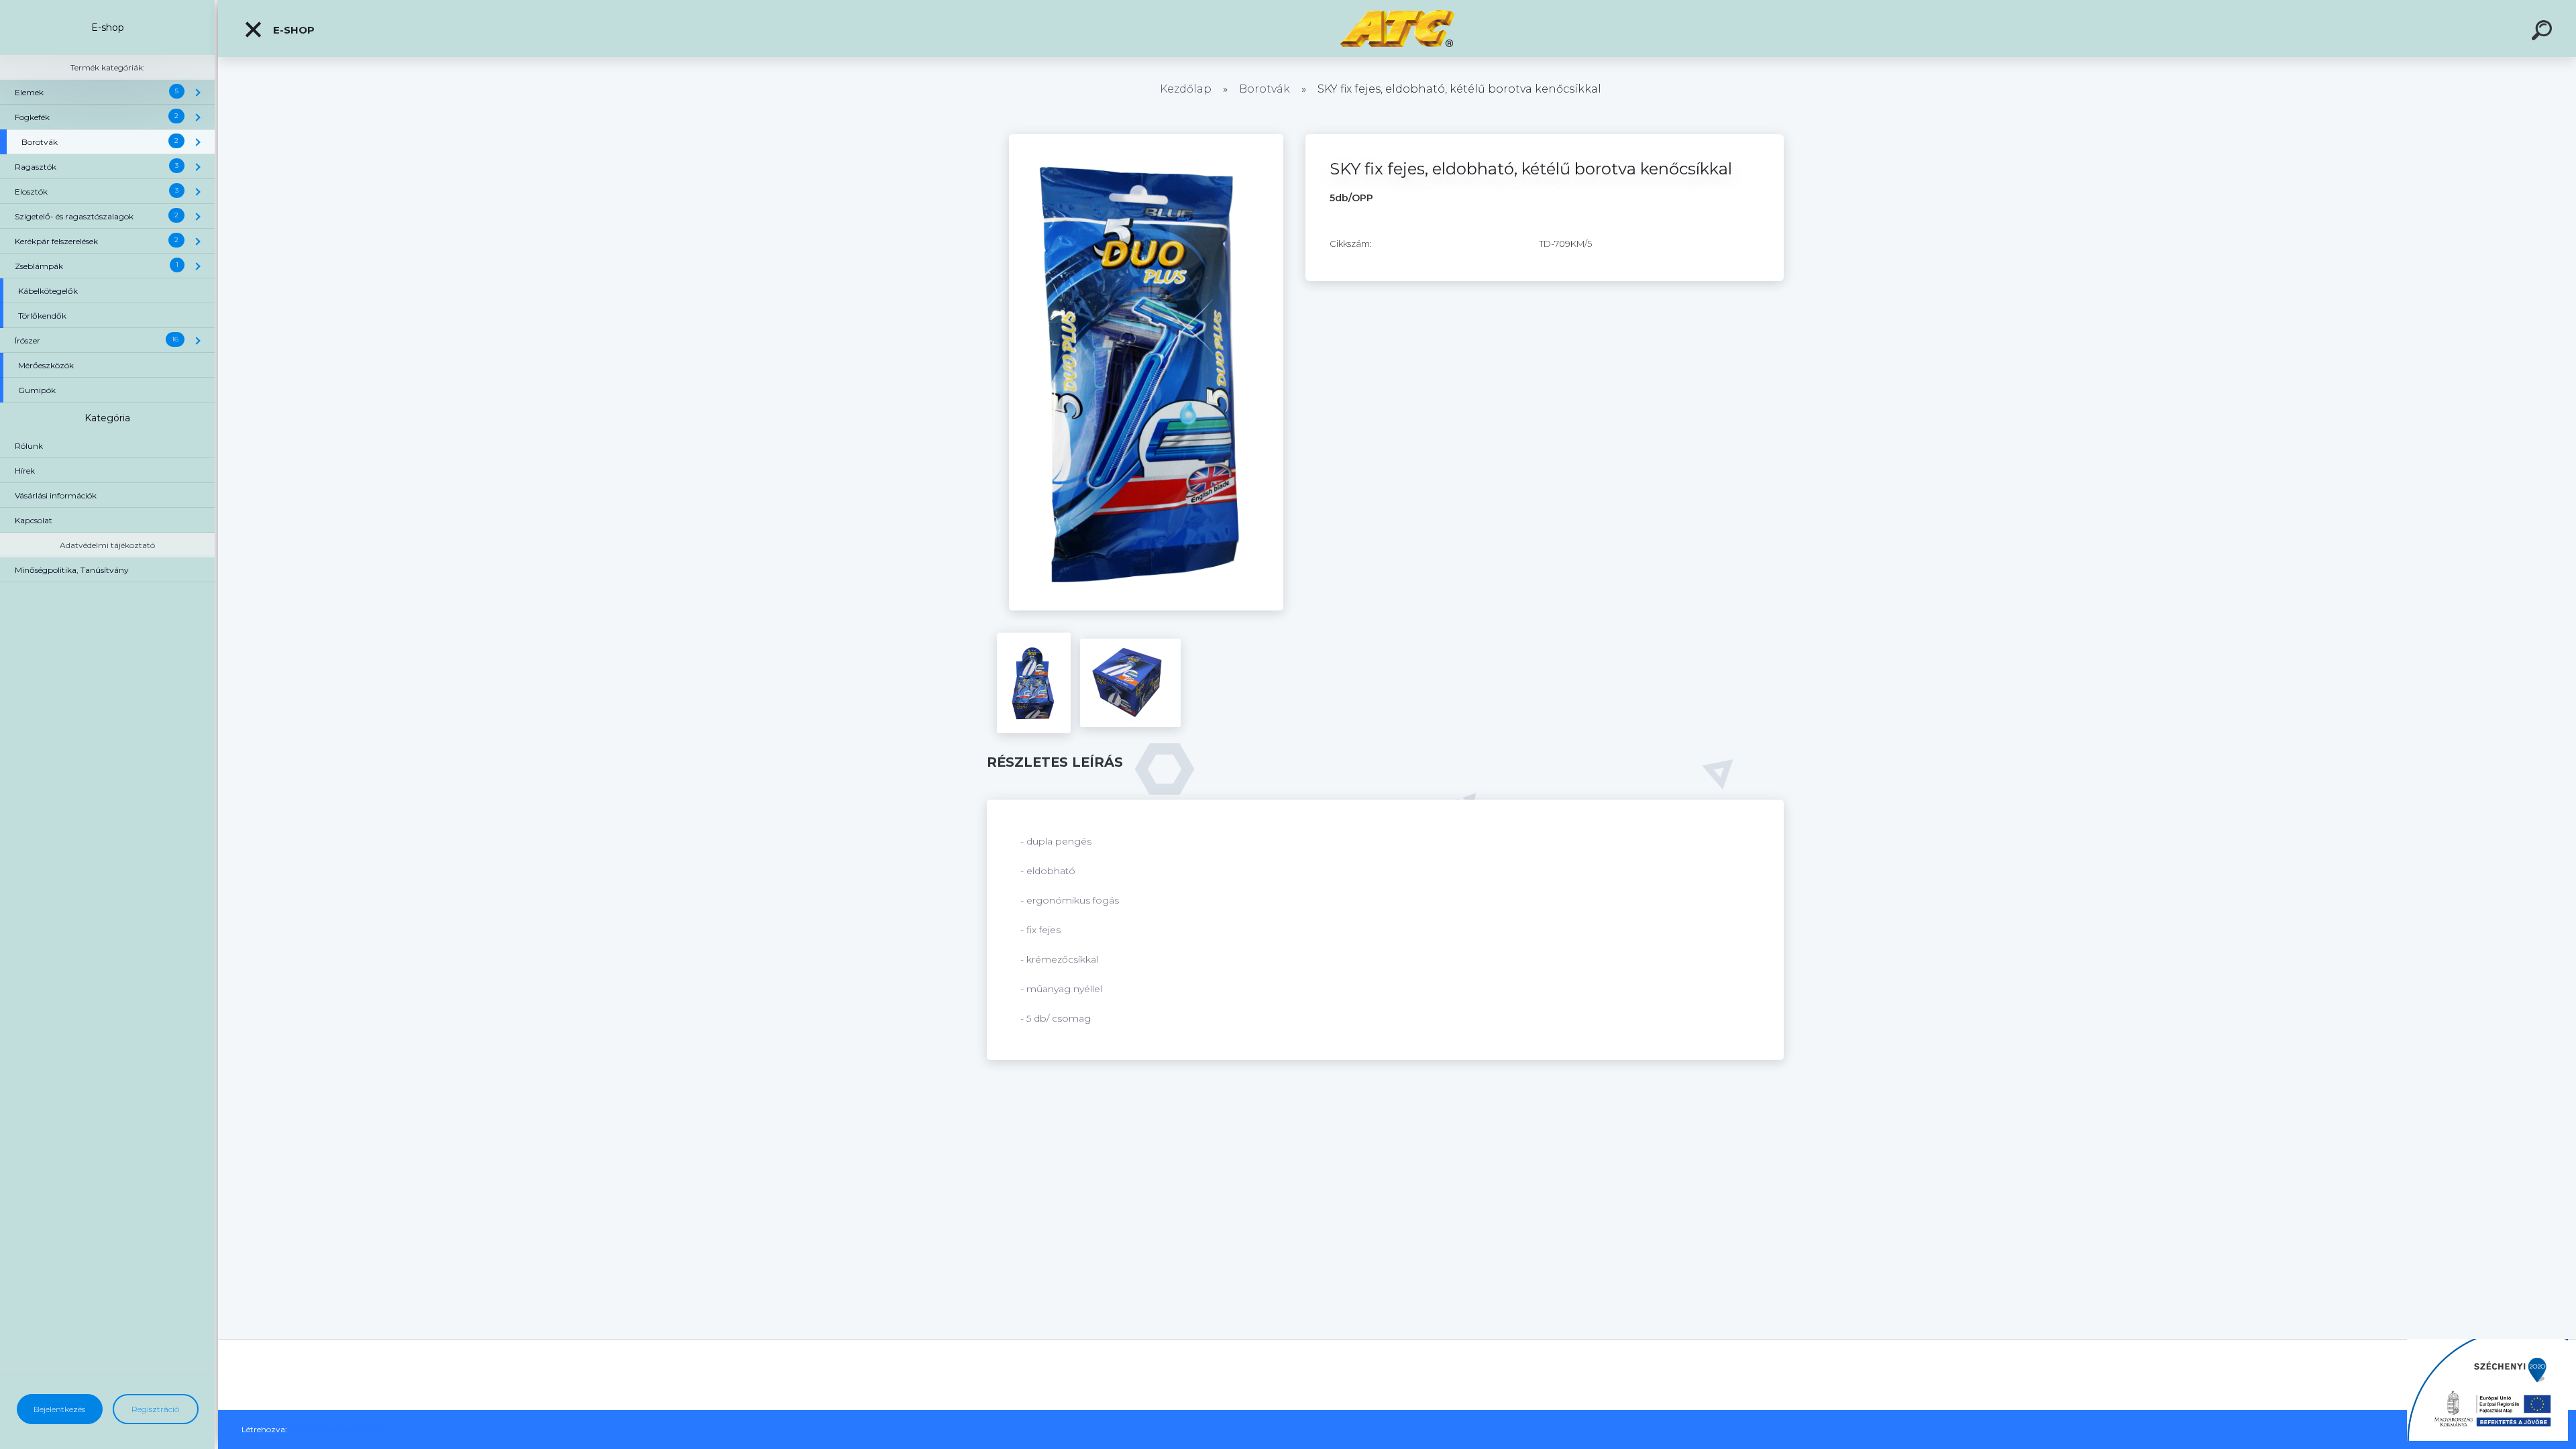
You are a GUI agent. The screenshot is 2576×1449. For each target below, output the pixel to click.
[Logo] (1397, 29)
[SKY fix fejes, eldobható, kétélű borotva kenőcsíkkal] (1146, 139)
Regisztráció (155, 1409)
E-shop (292, 30)
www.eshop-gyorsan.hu (338, 1429)
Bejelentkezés (59, 1409)
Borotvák (1265, 89)
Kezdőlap (1186, 89)
